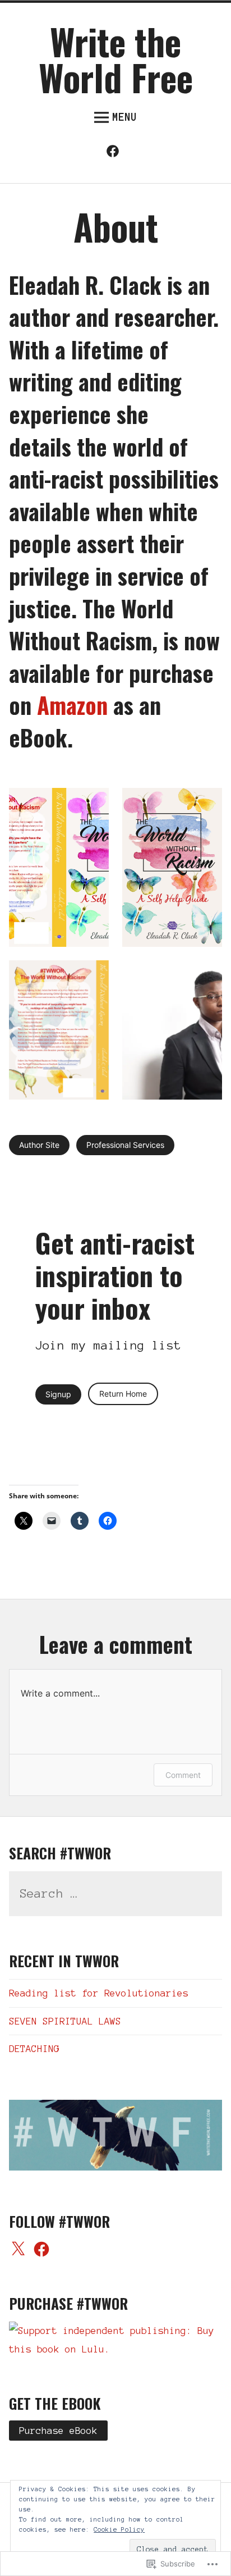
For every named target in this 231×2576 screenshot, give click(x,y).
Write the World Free (116, 59)
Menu (124, 117)
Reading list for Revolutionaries (99, 1993)
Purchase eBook (58, 2431)
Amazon (72, 705)
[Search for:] (115, 1894)
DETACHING (34, 2049)
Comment (183, 1775)
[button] (59, 868)
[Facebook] (115, 154)
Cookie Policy (119, 2529)
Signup (58, 1394)
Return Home (123, 1394)
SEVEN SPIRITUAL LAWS (65, 2021)
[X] (18, 2250)
